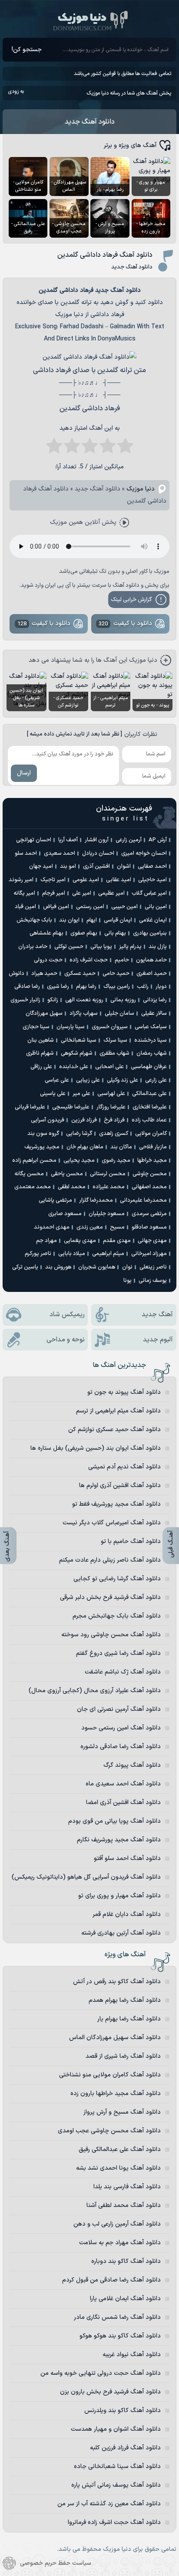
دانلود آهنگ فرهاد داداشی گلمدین (105, 255)
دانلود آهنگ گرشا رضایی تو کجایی (117, 1579)
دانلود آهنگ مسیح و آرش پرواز (122, 2112)
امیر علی (82, 893)
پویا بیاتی (101, 947)
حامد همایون (151, 960)
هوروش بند (58, 1267)
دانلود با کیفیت (125, 624)
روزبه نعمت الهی (84, 1000)
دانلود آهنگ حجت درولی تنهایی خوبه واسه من (101, 2373)
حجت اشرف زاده (89, 960)
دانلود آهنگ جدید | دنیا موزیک (89, 20)
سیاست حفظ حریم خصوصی (56, 2563)
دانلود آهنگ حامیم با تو (131, 1541)
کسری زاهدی (114, 1134)
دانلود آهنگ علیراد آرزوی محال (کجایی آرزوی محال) (95, 1691)
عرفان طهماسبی (149, 1067)
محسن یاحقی (67, 1174)
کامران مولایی (151, 1134)
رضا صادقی (27, 987)
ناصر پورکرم (38, 1254)
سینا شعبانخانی (79, 1040)
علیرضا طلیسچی (71, 1107)
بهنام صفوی (84, 933)
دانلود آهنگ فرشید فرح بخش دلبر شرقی (110, 1597)
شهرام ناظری (40, 1053)
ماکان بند (121, 1147)
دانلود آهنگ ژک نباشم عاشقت (123, 1672)
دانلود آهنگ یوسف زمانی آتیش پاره (116, 2485)
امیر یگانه (24, 893)
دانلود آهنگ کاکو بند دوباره (126, 2261)
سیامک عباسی (151, 1027)
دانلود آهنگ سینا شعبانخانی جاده (117, 2466)
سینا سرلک (115, 1040)
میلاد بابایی (72, 1254)
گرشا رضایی (79, 1134)
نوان (127, 1267)
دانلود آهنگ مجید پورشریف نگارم (119, 1840)
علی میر (81, 1094)
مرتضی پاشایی (55, 1200)
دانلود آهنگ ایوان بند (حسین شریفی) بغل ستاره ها (96, 1448)
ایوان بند (69, 920)
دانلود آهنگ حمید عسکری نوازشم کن (114, 1430)
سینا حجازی (36, 1027)
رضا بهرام (86, 987)
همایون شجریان (97, 1267)
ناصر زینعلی (153, 1267)
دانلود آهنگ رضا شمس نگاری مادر (117, 2317)
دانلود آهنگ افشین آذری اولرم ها (120, 1486)
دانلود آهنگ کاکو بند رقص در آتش (117, 1982)
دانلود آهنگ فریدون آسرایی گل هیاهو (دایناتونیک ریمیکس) (86, 1877)
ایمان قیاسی (118, 920)
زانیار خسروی (25, 1000)
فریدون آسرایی (48, 1120)
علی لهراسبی (111, 1094)
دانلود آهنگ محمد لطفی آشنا (124, 2205)
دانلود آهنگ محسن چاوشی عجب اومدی (109, 2131)
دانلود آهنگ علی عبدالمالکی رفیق (120, 2149)
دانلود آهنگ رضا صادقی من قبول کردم (111, 2280)
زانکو (53, 1000)
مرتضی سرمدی (149, 1214)
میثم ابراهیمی (108, 1254)
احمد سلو (26, 853)
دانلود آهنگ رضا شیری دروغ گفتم (118, 1653)
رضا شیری (58, 987)
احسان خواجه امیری (144, 853)
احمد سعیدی (60, 853)
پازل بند (158, 947)
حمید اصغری (152, 974)
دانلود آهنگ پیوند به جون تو (124, 1392)
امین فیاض (56, 907)
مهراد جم (46, 1241)
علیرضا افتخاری (150, 1107)
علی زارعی (156, 1080)
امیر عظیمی (111, 893)
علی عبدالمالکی (149, 1094)
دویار (161, 987)
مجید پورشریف (42, 1147)
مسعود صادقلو (149, 1227)
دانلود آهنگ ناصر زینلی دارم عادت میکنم (110, 1560)
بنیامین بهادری (150, 933)
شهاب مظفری (114, 1053)
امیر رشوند (21, 880)
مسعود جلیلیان (107, 1214)
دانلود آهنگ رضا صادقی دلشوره (121, 1747)
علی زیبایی (88, 1080)
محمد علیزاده (109, 1187)
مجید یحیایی (79, 1161)
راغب (143, 987)
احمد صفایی (152, 866)
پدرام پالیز (130, 947)
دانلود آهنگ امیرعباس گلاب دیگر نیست (112, 1523)
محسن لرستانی (108, 1174)
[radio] (125, 448)
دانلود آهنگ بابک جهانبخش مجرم (117, 1616)
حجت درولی (48, 960)
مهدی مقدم (117, 1241)
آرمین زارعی (129, 840)
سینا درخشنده (151, 1040)
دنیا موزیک (141, 489)
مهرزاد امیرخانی (149, 1254)
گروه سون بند (43, 1134)
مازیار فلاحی (153, 1147)
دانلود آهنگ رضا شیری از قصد (123, 2056)
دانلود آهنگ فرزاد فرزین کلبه (125, 2448)
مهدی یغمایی (80, 1241)
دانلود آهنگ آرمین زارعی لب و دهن (117, 2224)
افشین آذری (96, 866)
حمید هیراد (44, 974)
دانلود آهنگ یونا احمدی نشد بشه (118, 2168)
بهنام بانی (115, 933)
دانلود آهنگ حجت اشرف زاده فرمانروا (114, 2522)
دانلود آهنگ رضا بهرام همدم (125, 2000)
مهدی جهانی (152, 1241)
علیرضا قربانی (30, 1107)
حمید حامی (116, 974)
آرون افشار (97, 840)
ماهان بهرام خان (85, 1147)
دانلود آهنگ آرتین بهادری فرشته (121, 1933)
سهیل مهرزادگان (44, 1013)
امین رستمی (90, 907)
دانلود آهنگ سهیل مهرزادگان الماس (115, 2038)
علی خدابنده (74, 1067)
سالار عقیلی (154, 1013)
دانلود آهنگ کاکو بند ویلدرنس (123, 2411)
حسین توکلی (69, 947)
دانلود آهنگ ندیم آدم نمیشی (124, 1467)
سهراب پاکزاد (84, 1013)
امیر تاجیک (53, 880)
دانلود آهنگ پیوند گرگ (132, 1765)
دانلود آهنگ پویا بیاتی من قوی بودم (114, 1821)
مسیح (117, 1227)
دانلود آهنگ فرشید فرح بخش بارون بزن (110, 2392)
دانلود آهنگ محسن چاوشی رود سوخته (111, 1635)
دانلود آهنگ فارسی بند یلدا (127, 2187)
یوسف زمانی (153, 1281)
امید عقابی (119, 880)
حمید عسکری (80, 974)
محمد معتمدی (33, 1187)
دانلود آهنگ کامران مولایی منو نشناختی (110, 2075)
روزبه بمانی (123, 1000)
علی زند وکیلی (123, 1080)
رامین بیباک (117, 987)
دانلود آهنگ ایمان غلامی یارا (125, 2299)
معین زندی (90, 1227)
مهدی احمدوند (52, 1227)
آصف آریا (68, 840)
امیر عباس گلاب (149, 893)
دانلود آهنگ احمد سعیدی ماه (123, 1784)
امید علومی (86, 880)
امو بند (68, 866)
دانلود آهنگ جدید (90, 122)
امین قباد (25, 907)
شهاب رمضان (152, 1053)
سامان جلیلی (119, 1013)
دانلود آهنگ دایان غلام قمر (127, 1914)
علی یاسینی (53, 1094)
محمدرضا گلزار (96, 1200)
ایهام (92, 920)
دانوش (17, 974)
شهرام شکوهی (77, 1053)
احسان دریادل (98, 853)
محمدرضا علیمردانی (143, 1200)
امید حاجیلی (152, 880)
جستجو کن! (27, 50)
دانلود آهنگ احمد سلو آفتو (127, 1858)
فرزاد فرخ (114, 1120)
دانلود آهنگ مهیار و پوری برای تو (119, 1896)
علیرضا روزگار (111, 1107)
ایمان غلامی (153, 920)
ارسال (24, 773)
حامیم (122, 960)
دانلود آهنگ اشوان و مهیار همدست (116, 2429)
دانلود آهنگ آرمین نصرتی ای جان (119, 1709)
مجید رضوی (116, 1161)
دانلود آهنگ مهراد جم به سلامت (120, 2243)
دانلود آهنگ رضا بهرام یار (129, 2019)
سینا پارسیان (71, 1027)
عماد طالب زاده (149, 1120)
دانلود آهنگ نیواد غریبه (132, 2355)
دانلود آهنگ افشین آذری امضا (123, 1803)
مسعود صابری (65, 1214)
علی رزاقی (41, 1067)
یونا (128, 1281)
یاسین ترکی (25, 1267)
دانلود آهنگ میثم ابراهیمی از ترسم (118, 1411)
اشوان (124, 866)
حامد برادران (33, 947)
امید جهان (41, 866)
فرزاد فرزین (84, 1120)
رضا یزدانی (155, 1000)
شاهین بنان (41, 1040)
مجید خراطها (152, 1161)
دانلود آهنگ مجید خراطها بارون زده (116, 2094)
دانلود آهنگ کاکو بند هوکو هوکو (120, 2336)
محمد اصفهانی (149, 1187)
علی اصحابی (109, 1067)
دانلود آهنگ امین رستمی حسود (121, 1728)
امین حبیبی (124, 907)
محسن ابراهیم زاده (34, 1161)
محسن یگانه (29, 1174)
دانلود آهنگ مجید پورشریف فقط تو (116, 1504)
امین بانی (156, 907)
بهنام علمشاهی (46, 933)
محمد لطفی (72, 1187)
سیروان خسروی (110, 1027)
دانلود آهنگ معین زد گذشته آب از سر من (109, 2504)
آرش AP (158, 840)
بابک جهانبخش (34, 920)
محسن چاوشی (150, 1174)
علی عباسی (57, 1080)
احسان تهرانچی (34, 840)
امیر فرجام (54, 893)
